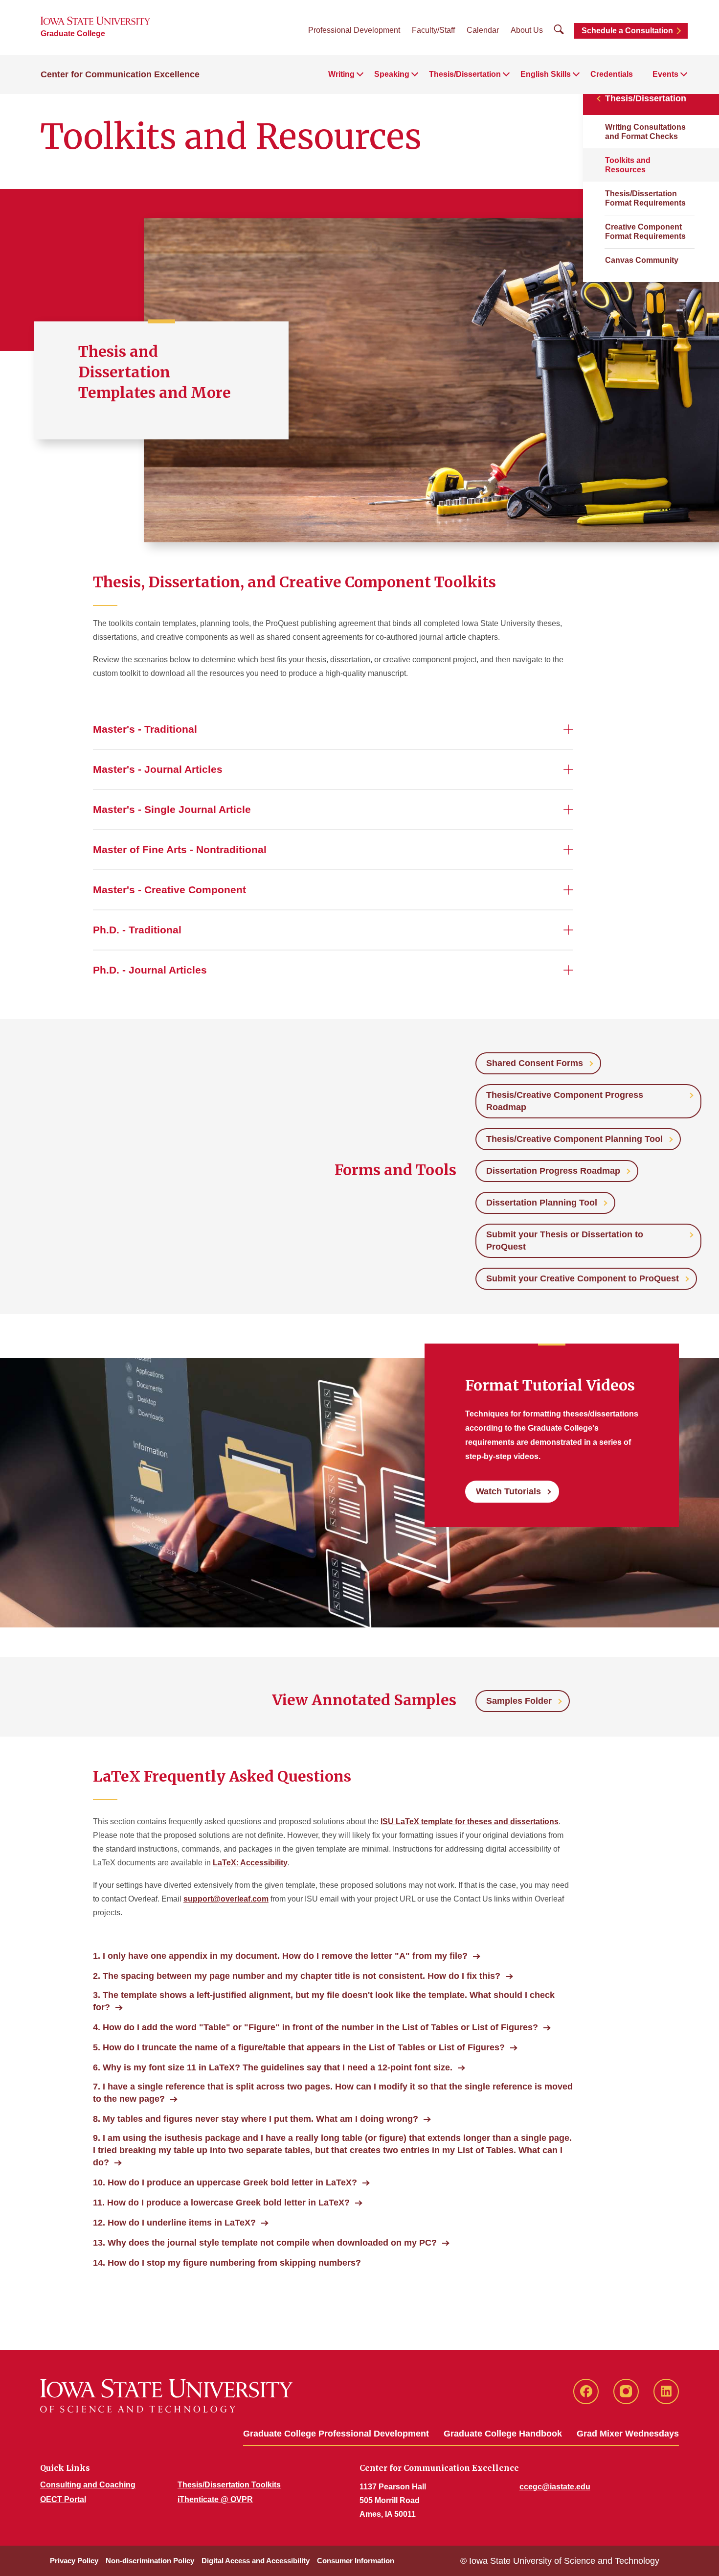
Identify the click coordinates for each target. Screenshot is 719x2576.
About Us (527, 30)
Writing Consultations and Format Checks (645, 132)
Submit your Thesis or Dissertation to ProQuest (565, 1241)
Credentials (612, 74)
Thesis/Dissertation (646, 98)
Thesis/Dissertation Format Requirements (645, 198)
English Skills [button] (546, 74)
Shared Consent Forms (535, 1063)
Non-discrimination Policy (150, 2561)
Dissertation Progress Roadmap (553, 1171)
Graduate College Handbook (503, 2434)
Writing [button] (341, 74)
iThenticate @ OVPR (215, 2499)
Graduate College (73, 34)
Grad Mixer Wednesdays (628, 2434)
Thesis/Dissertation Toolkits (229, 2485)
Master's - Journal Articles (158, 769)
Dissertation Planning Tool (542, 1203)
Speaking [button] (392, 74)
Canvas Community (642, 260)
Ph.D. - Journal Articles (150, 970)
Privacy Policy (74, 2561)
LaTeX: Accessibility (250, 1863)
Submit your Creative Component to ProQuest (583, 1278)
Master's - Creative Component (169, 890)
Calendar (483, 30)
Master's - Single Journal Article (172, 809)
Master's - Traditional (145, 729)
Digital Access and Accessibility (256, 2561)
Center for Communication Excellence (120, 74)
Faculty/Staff (433, 30)
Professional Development (354, 30)
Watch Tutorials (508, 1491)
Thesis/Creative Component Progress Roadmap (565, 1101)
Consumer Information (356, 2561)
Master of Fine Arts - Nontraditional (180, 849)
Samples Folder (519, 1701)
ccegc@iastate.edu (555, 2487)
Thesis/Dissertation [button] (465, 74)
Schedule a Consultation (627, 31)
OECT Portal (63, 2499)
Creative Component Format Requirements (645, 232)
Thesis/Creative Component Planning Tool (574, 1139)
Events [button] (665, 74)
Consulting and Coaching (88, 2485)
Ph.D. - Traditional (137, 930)
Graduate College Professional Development (336, 2434)
